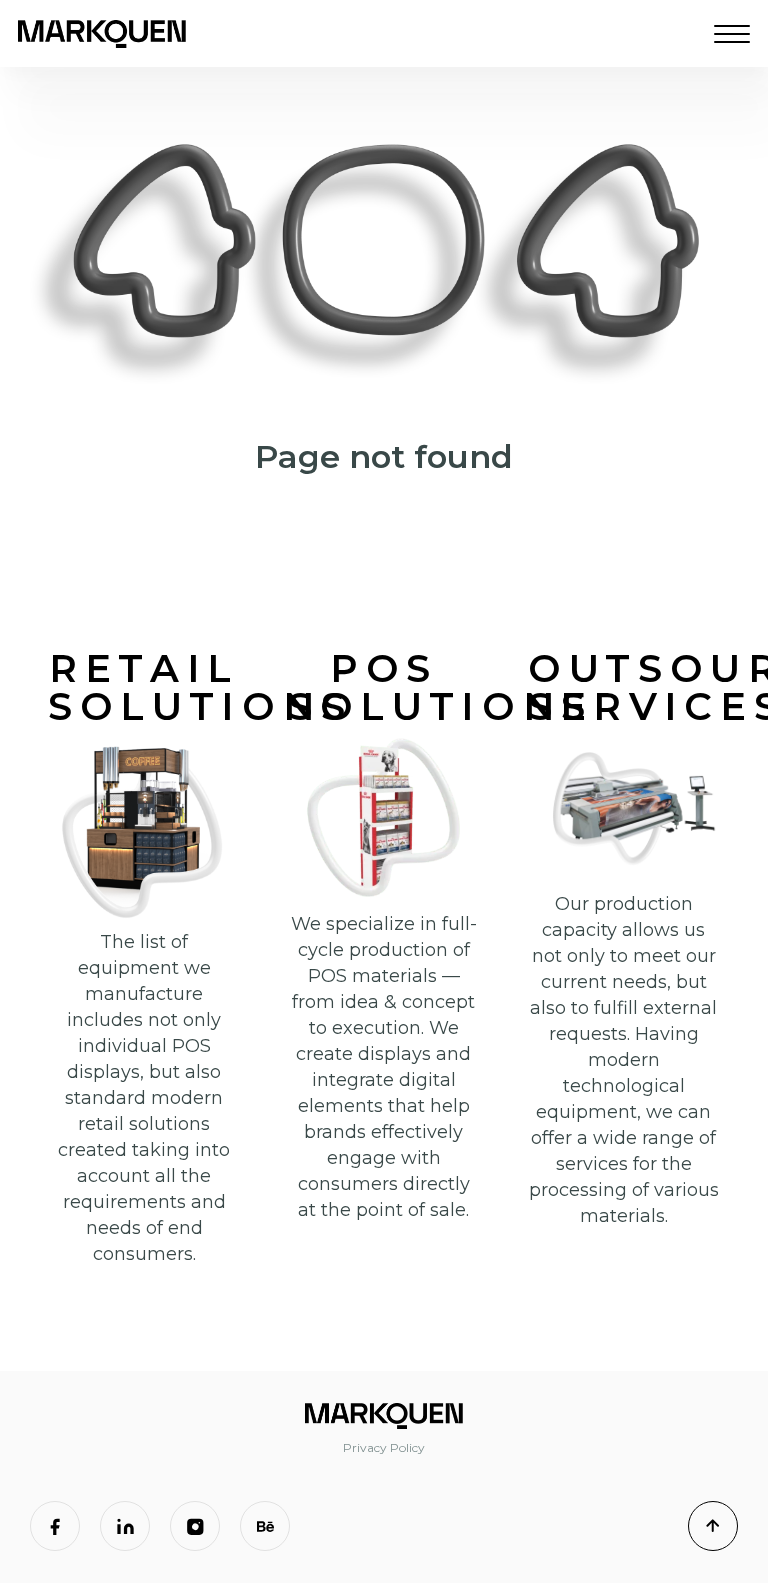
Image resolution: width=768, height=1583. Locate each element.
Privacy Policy (384, 1447)
